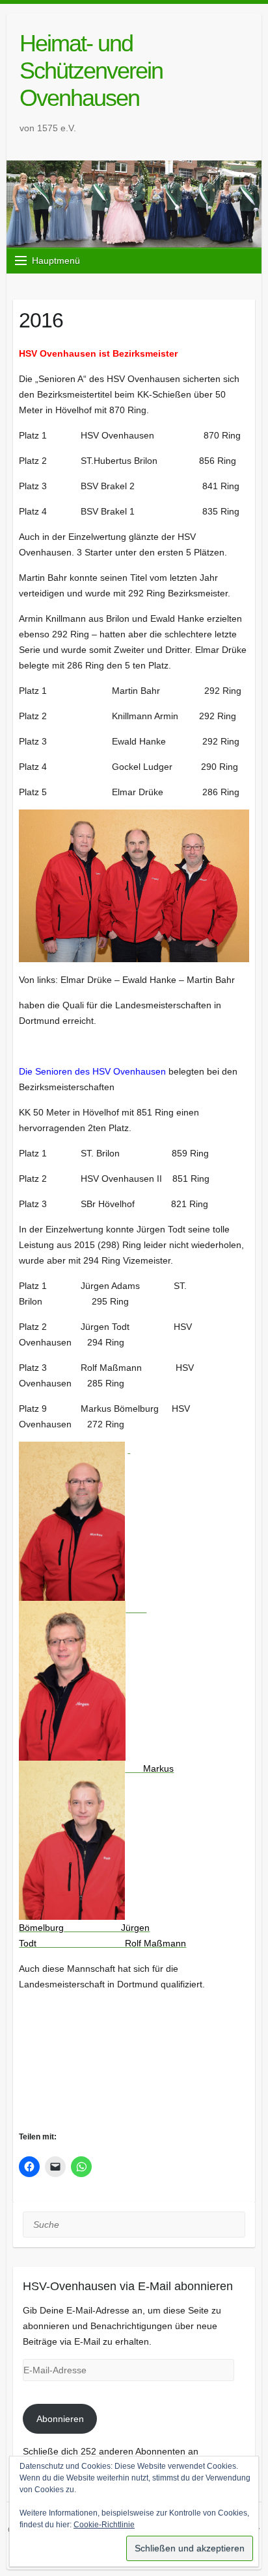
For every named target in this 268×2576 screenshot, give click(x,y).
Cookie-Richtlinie (104, 2525)
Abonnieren (60, 2419)
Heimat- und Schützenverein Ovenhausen (91, 70)
